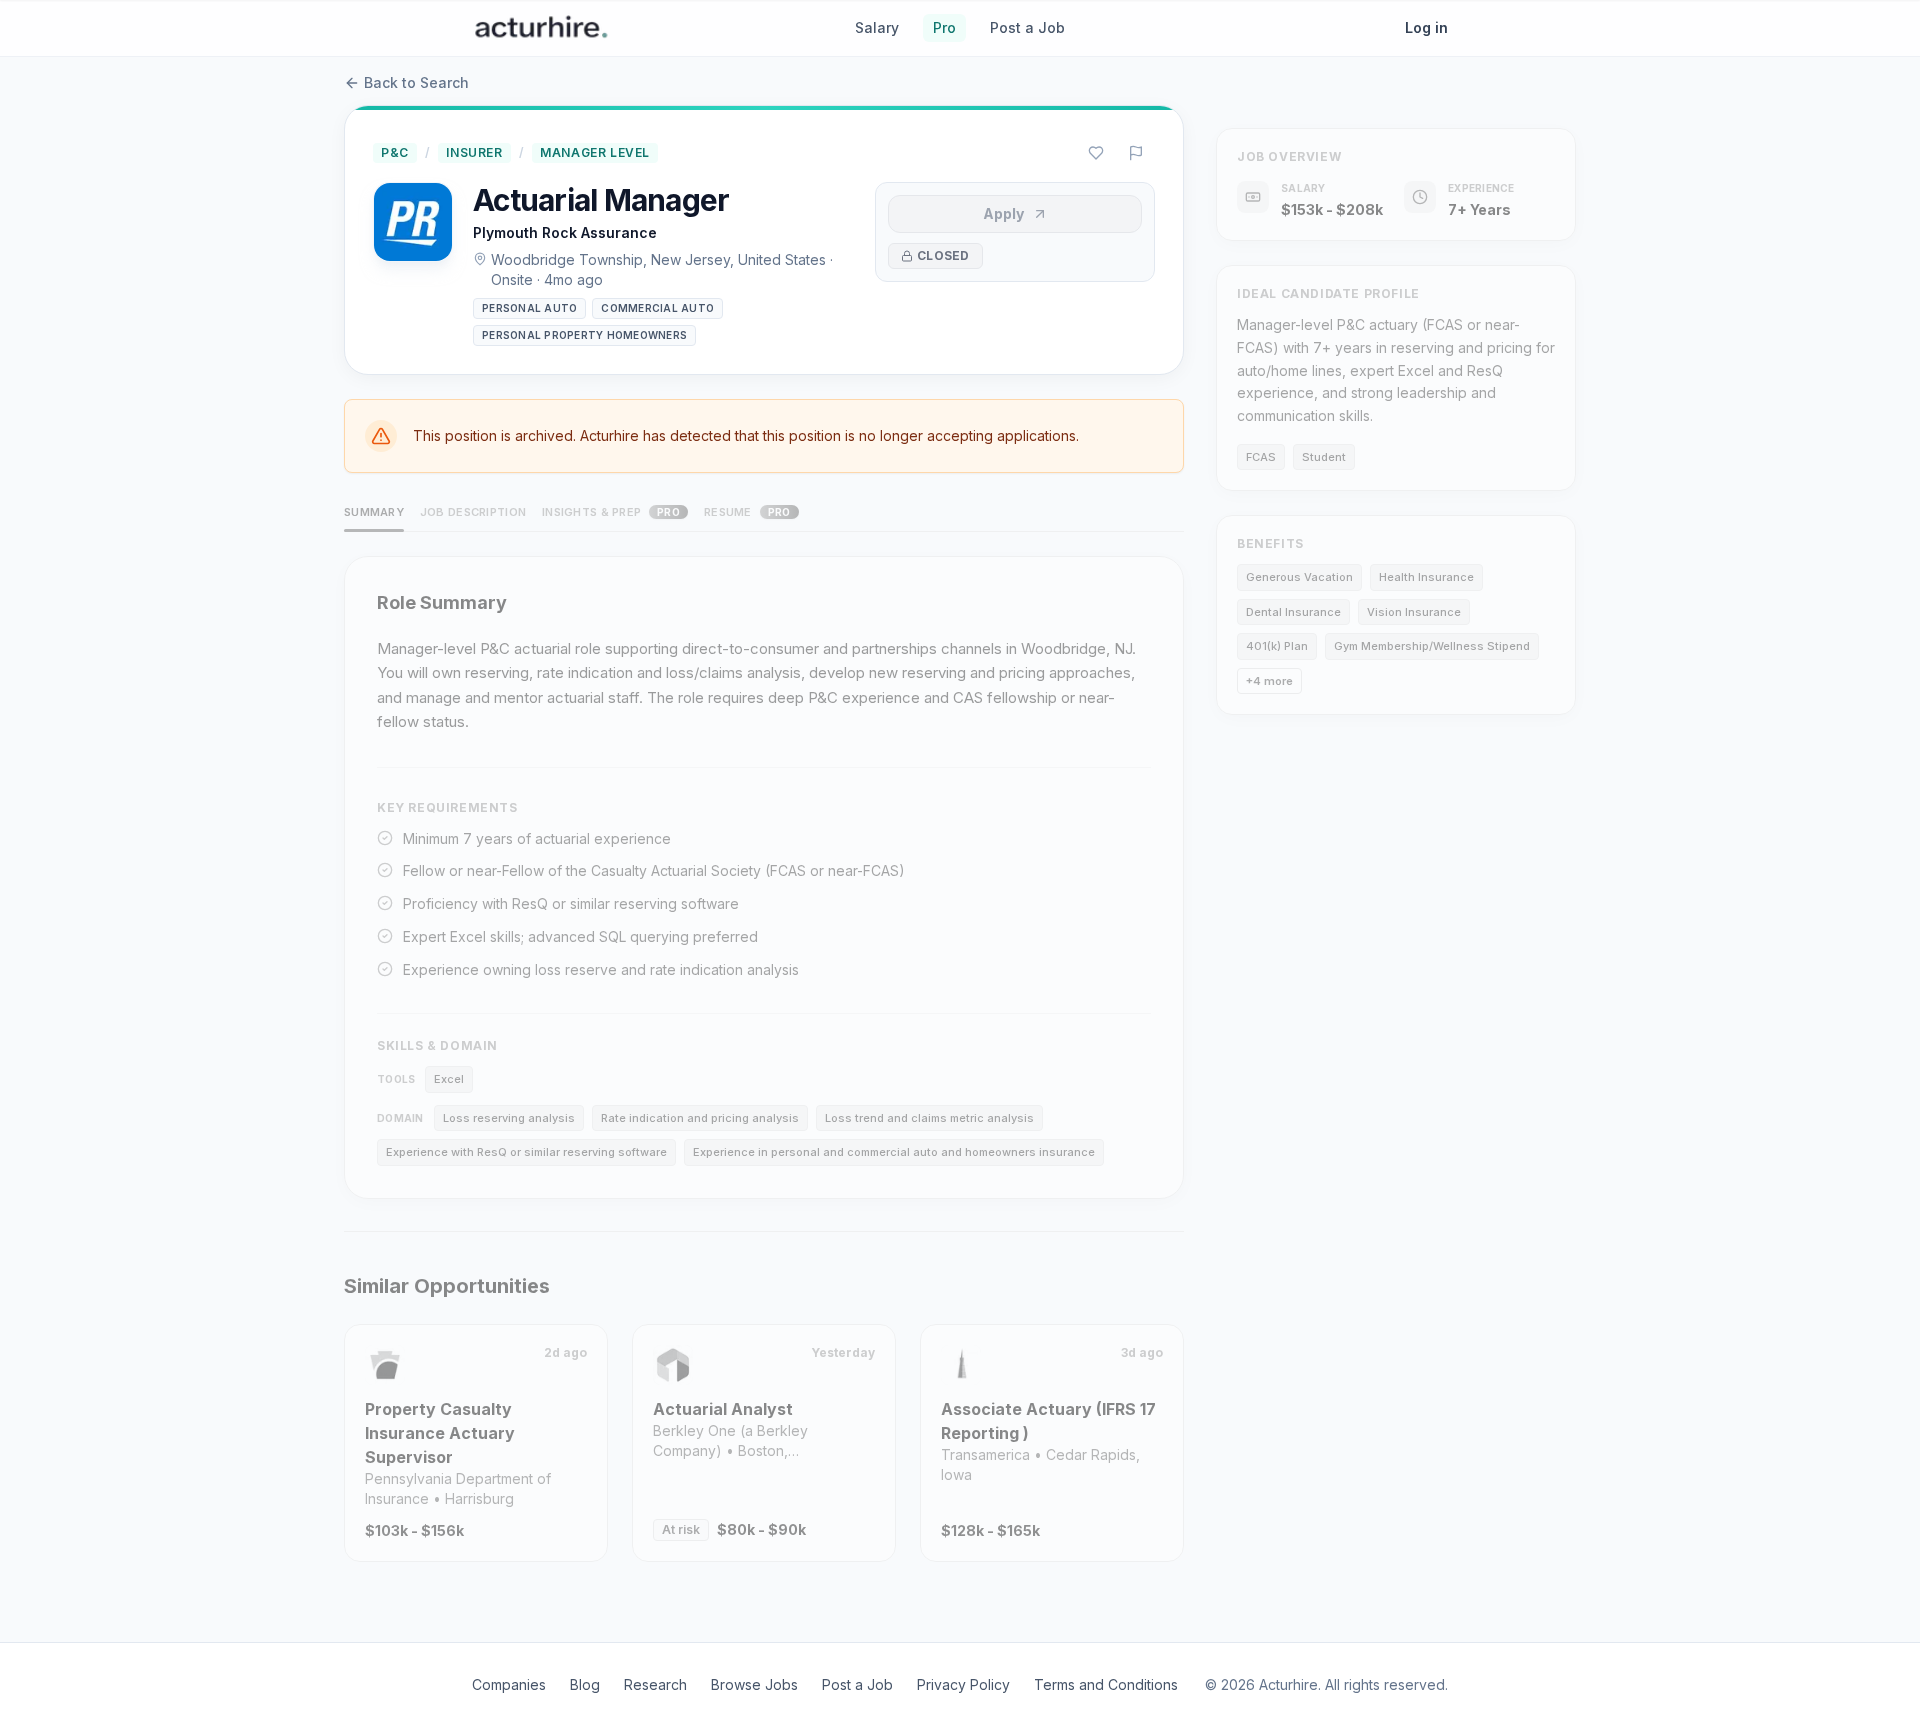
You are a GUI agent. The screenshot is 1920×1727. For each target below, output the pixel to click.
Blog (585, 1684)
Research (655, 1684)
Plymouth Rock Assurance (565, 232)
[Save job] (1096, 153)
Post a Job (1027, 27)
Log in (1426, 27)
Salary (877, 27)
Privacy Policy (963, 1684)
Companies (509, 1684)
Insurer (474, 152)
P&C (395, 152)
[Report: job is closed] (1136, 153)
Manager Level (595, 152)
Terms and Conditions (1106, 1684)
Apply (1003, 213)
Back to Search (416, 82)
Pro (944, 27)
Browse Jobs (754, 1684)
